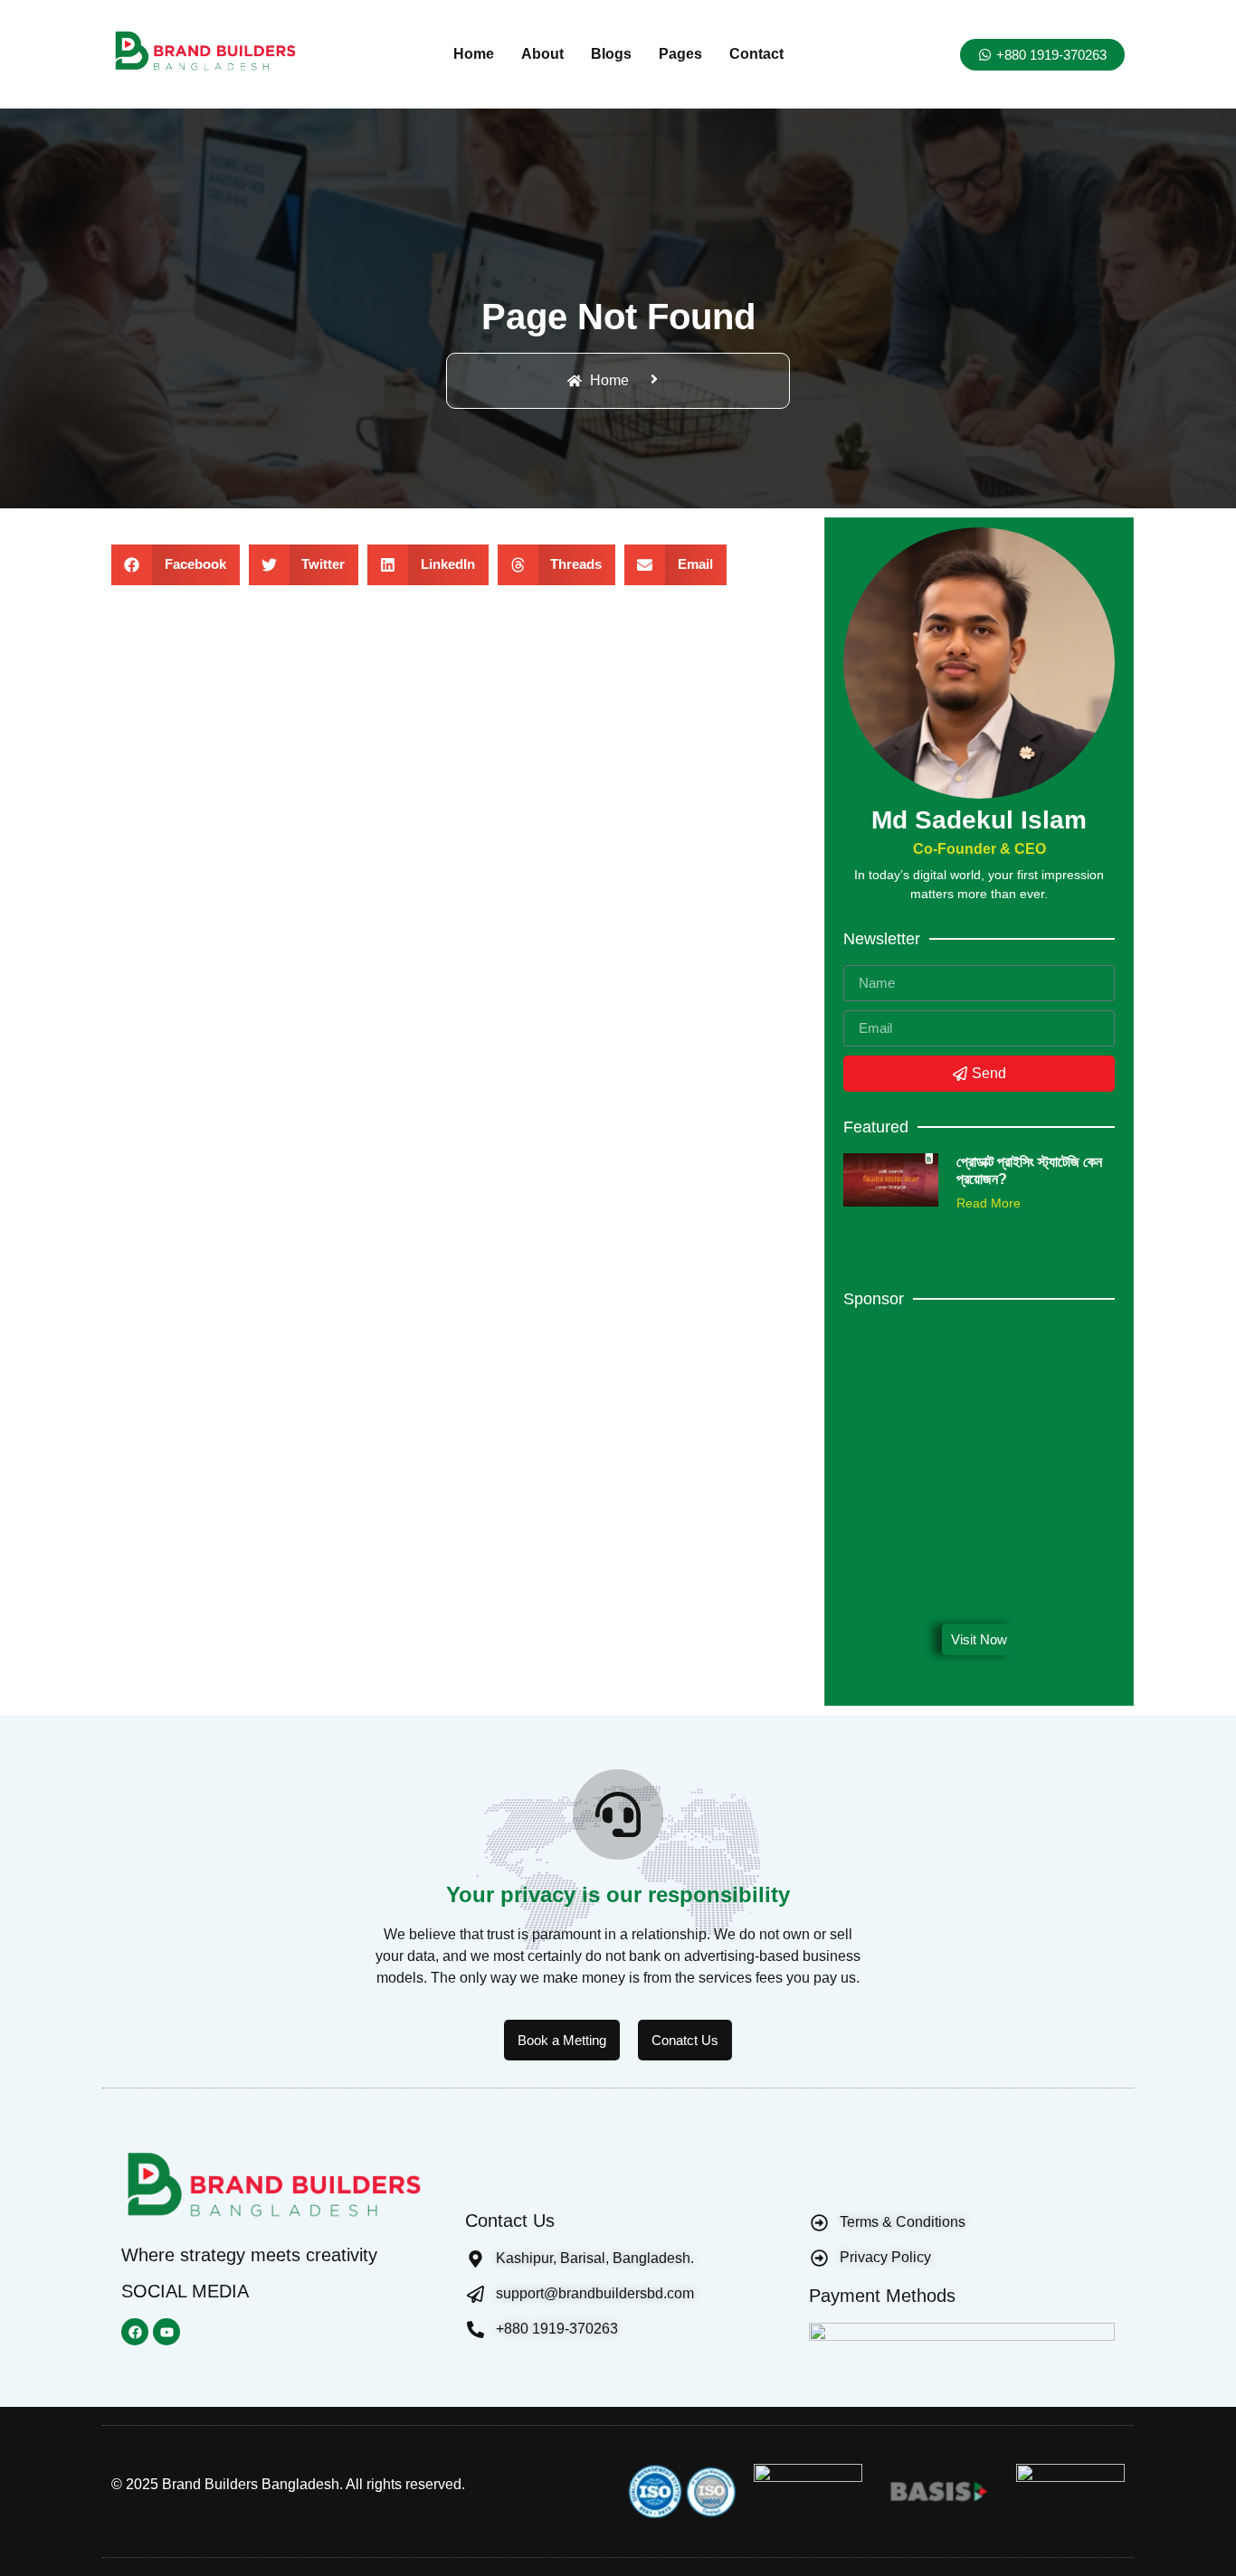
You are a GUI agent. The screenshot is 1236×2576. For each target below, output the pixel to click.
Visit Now (979, 1639)
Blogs (611, 54)
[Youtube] (166, 2332)
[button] (176, 565)
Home (474, 54)
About (542, 54)
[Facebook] (135, 2332)
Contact (756, 54)
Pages (680, 54)
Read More (989, 1203)
